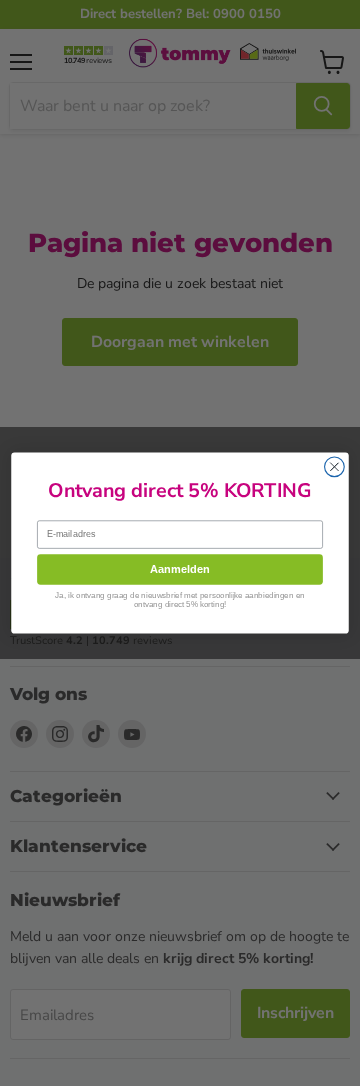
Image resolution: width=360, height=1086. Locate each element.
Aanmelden (180, 569)
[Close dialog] (335, 467)
